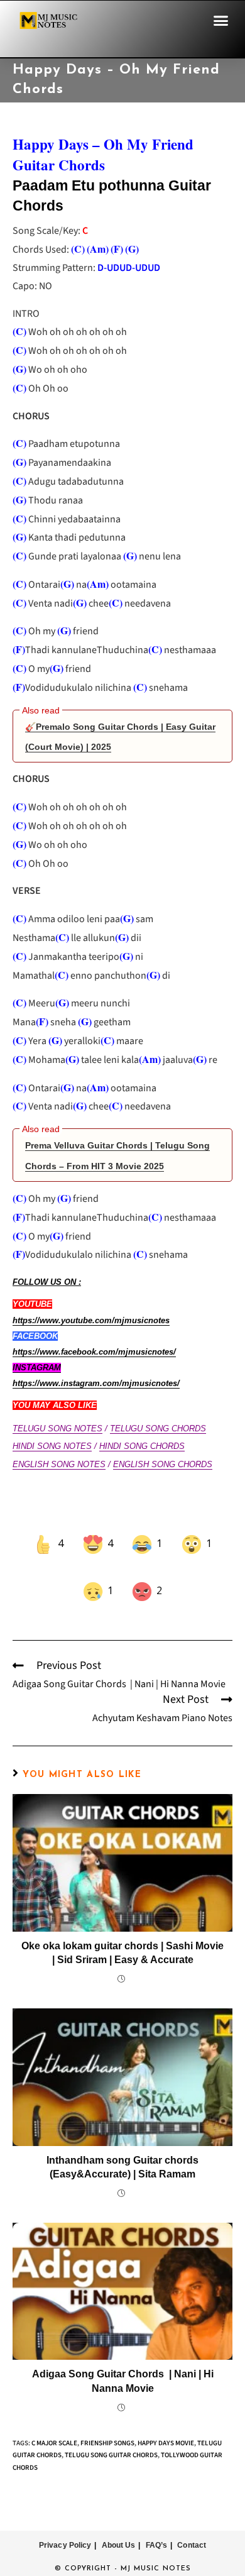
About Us (119, 2527)
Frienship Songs (107, 2425)
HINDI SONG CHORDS (142, 1446)
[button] (221, 21)
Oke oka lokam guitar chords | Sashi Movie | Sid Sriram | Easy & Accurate (122, 1935)
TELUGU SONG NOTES (57, 1428)
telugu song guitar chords (111, 2437)
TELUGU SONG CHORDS (158, 1428)
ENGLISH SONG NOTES (59, 1464)
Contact (192, 2527)
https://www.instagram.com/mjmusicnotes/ (96, 1383)
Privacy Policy (65, 2527)
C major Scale (54, 2425)
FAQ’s (157, 2527)
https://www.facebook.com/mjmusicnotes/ (94, 1352)
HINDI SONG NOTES (52, 1446)
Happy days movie (166, 2425)
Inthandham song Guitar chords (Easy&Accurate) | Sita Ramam (122, 2149)
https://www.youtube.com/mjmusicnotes (91, 1320)
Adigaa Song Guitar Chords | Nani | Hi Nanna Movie (123, 2363)
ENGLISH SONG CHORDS (163, 1464)
